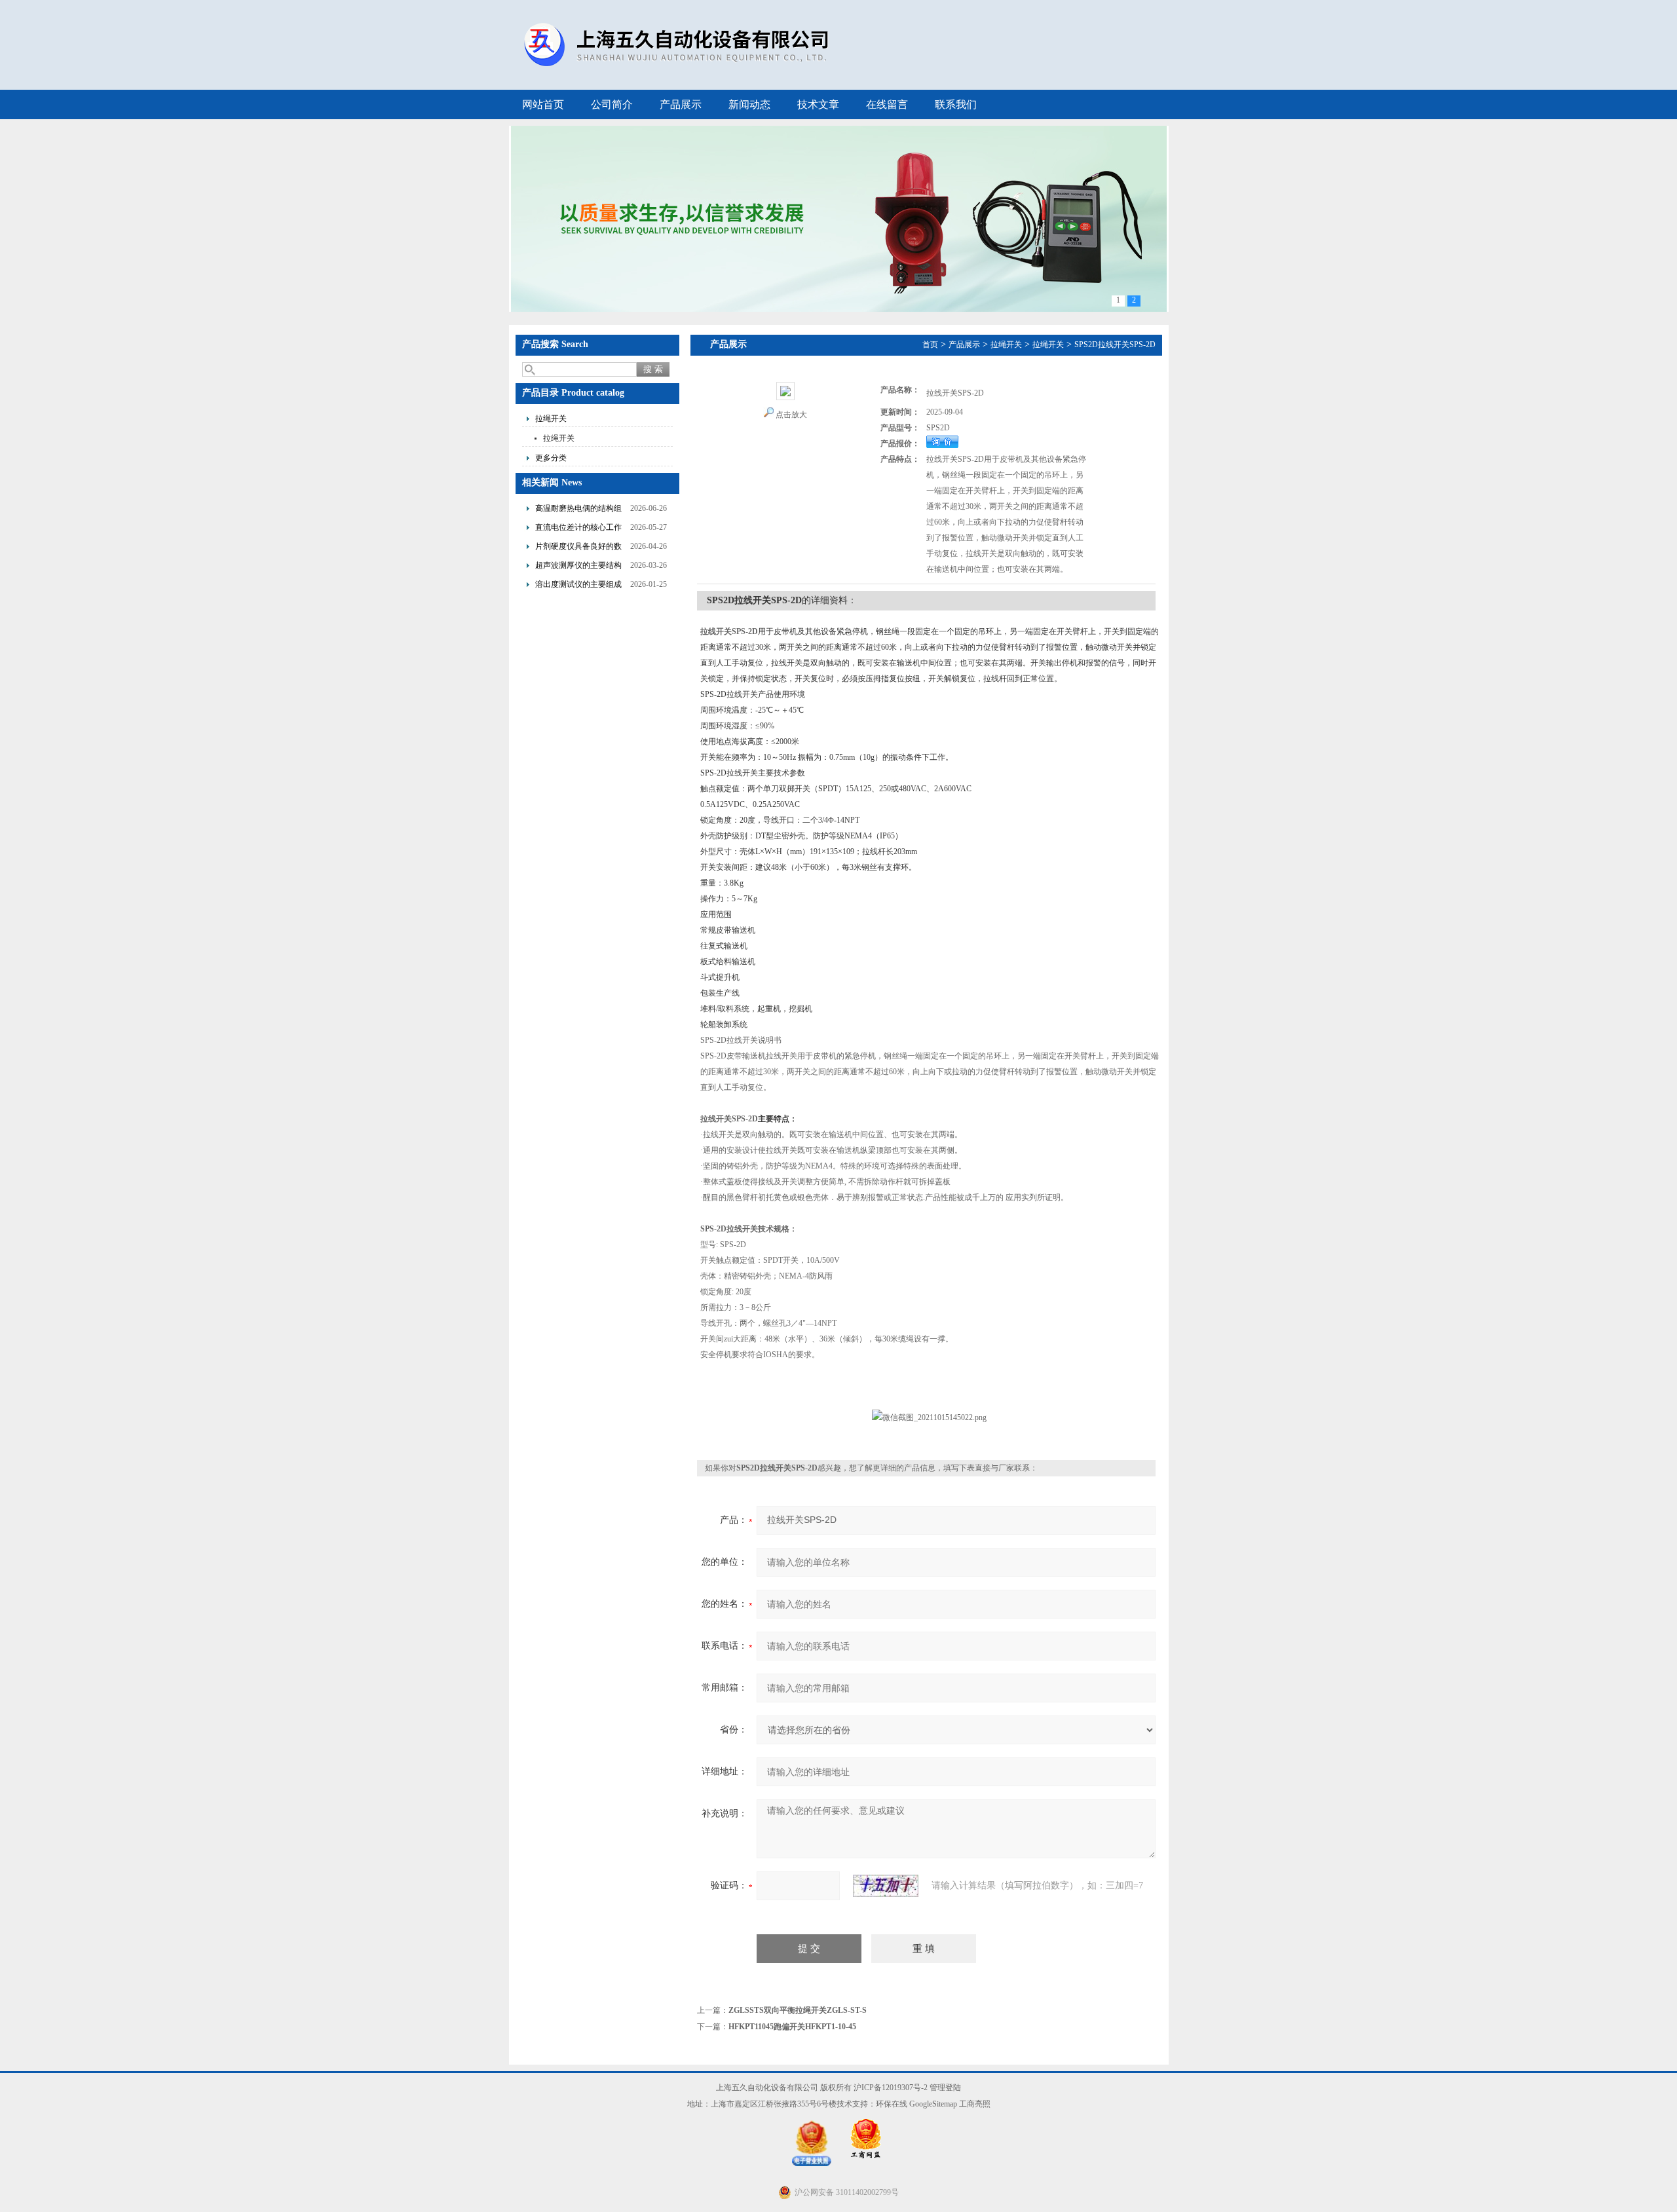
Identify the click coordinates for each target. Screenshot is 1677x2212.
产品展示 (681, 104)
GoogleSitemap (933, 2104)
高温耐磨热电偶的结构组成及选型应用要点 (578, 510)
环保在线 (892, 2104)
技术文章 (818, 104)
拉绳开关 (551, 419)
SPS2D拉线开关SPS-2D (1115, 345)
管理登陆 (945, 2088)
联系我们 (956, 104)
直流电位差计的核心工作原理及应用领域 (578, 529)
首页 (930, 345)
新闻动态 (749, 104)
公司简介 (612, 104)
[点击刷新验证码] (886, 1886)
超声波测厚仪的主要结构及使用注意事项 (578, 567)
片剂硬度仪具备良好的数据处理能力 (578, 548)
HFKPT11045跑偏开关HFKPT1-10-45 (792, 2027)
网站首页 (543, 104)
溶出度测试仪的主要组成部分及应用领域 (578, 586)
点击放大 (791, 415)
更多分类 (551, 458)
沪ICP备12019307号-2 (891, 2088)
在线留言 (887, 104)
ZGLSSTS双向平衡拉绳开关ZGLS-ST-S (798, 2010)
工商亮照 (975, 2104)
